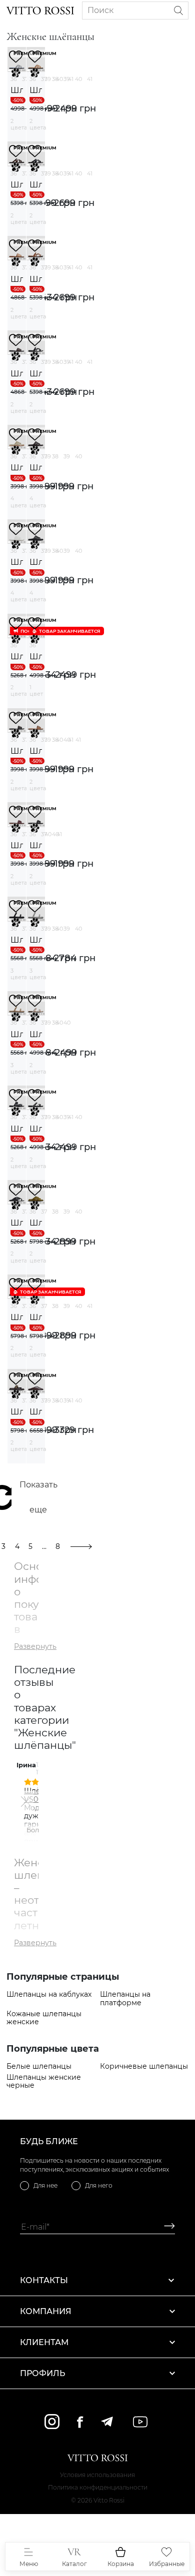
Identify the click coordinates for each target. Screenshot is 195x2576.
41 (90, 79)
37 (25, 79)
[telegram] (107, 2422)
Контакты (44, 2280)
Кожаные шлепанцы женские (44, 2018)
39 (67, 79)
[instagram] (52, 2422)
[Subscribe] (166, 2227)
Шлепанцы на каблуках (49, 1994)
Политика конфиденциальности (98, 2487)
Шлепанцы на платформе (125, 1999)
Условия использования (97, 2475)
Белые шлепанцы (39, 2066)
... (44, 1546)
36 (14, 79)
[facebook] (80, 2422)
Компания (46, 2311)
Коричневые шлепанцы (144, 2066)
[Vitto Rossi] (40, 10)
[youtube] (140, 2422)
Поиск (100, 10)
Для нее (45, 2185)
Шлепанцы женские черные (44, 2082)
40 (78, 79)
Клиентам (44, 2342)
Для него (99, 2185)
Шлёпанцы (17, 90)
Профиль (42, 2373)
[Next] (23, 1801)
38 (55, 79)
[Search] (178, 10)
